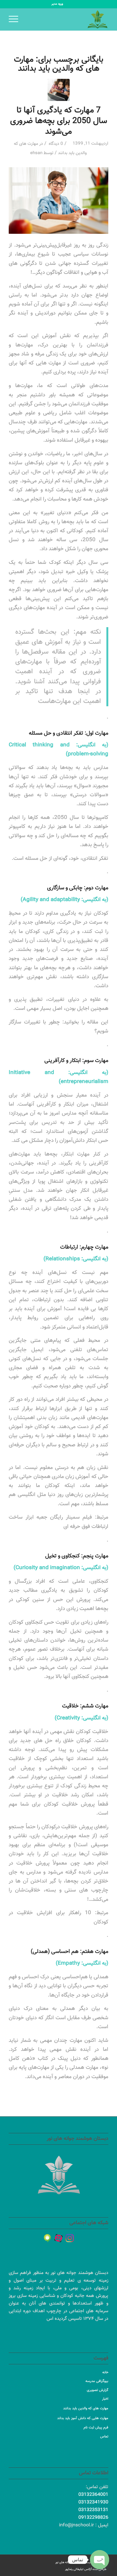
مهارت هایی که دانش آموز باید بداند (83, 2418)
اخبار (105, 2399)
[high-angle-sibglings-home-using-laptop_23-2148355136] (59, 90)
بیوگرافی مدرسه (97, 2381)
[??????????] (70, 2238)
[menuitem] (57, 4)
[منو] (15, 19)
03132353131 (93, 2510)
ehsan (36, 153)
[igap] (47, 2238)
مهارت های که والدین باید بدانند (86, 2409)
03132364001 (93, 2495)
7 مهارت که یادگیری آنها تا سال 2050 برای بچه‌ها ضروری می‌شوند (59, 121)
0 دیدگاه (55, 144)
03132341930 (93, 2502)
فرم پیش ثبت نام (96, 2428)
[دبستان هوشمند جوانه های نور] (68, 19)
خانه (105, 2372)
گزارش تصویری (98, 2390)
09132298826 (93, 2518)
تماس (104, 2437)
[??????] (59, 2238)
